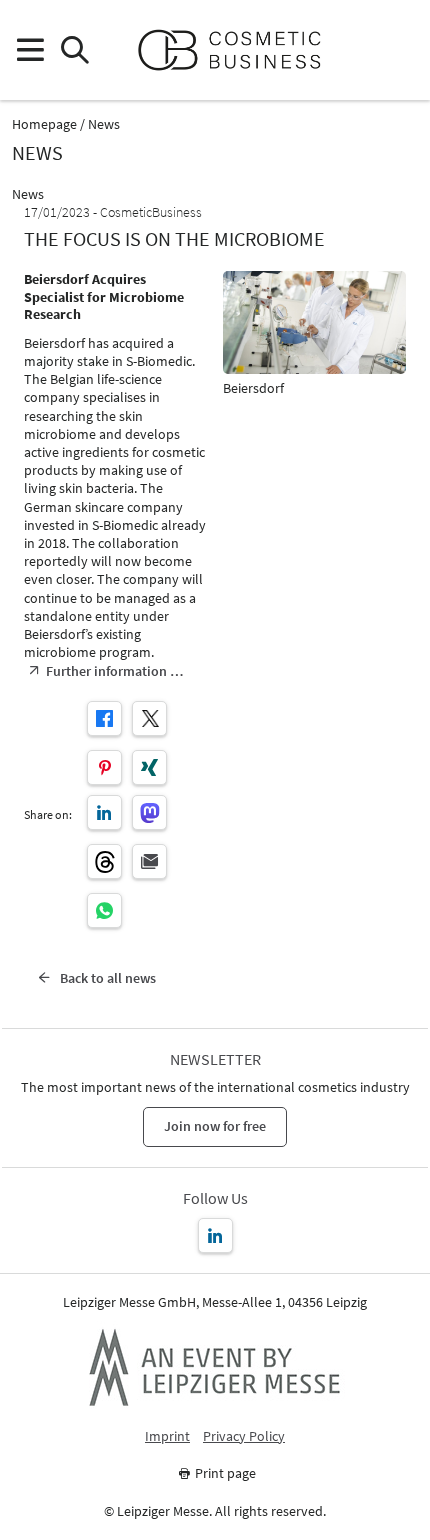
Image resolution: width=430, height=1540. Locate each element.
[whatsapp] (104, 910)
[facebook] (104, 718)
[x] (149, 718)
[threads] (104, 861)
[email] (149, 861)
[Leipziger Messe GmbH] (215, 1367)
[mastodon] (149, 812)
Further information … (114, 671)
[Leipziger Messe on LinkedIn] (215, 1235)
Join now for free (215, 1126)
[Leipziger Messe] (400, 50)
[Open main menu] (29, 50)
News (104, 124)
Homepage (44, 124)
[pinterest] (104, 767)
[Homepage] (237, 50)
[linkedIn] (104, 812)
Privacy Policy (244, 1436)
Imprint (167, 1436)
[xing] (149, 767)
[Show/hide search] (74, 50)
